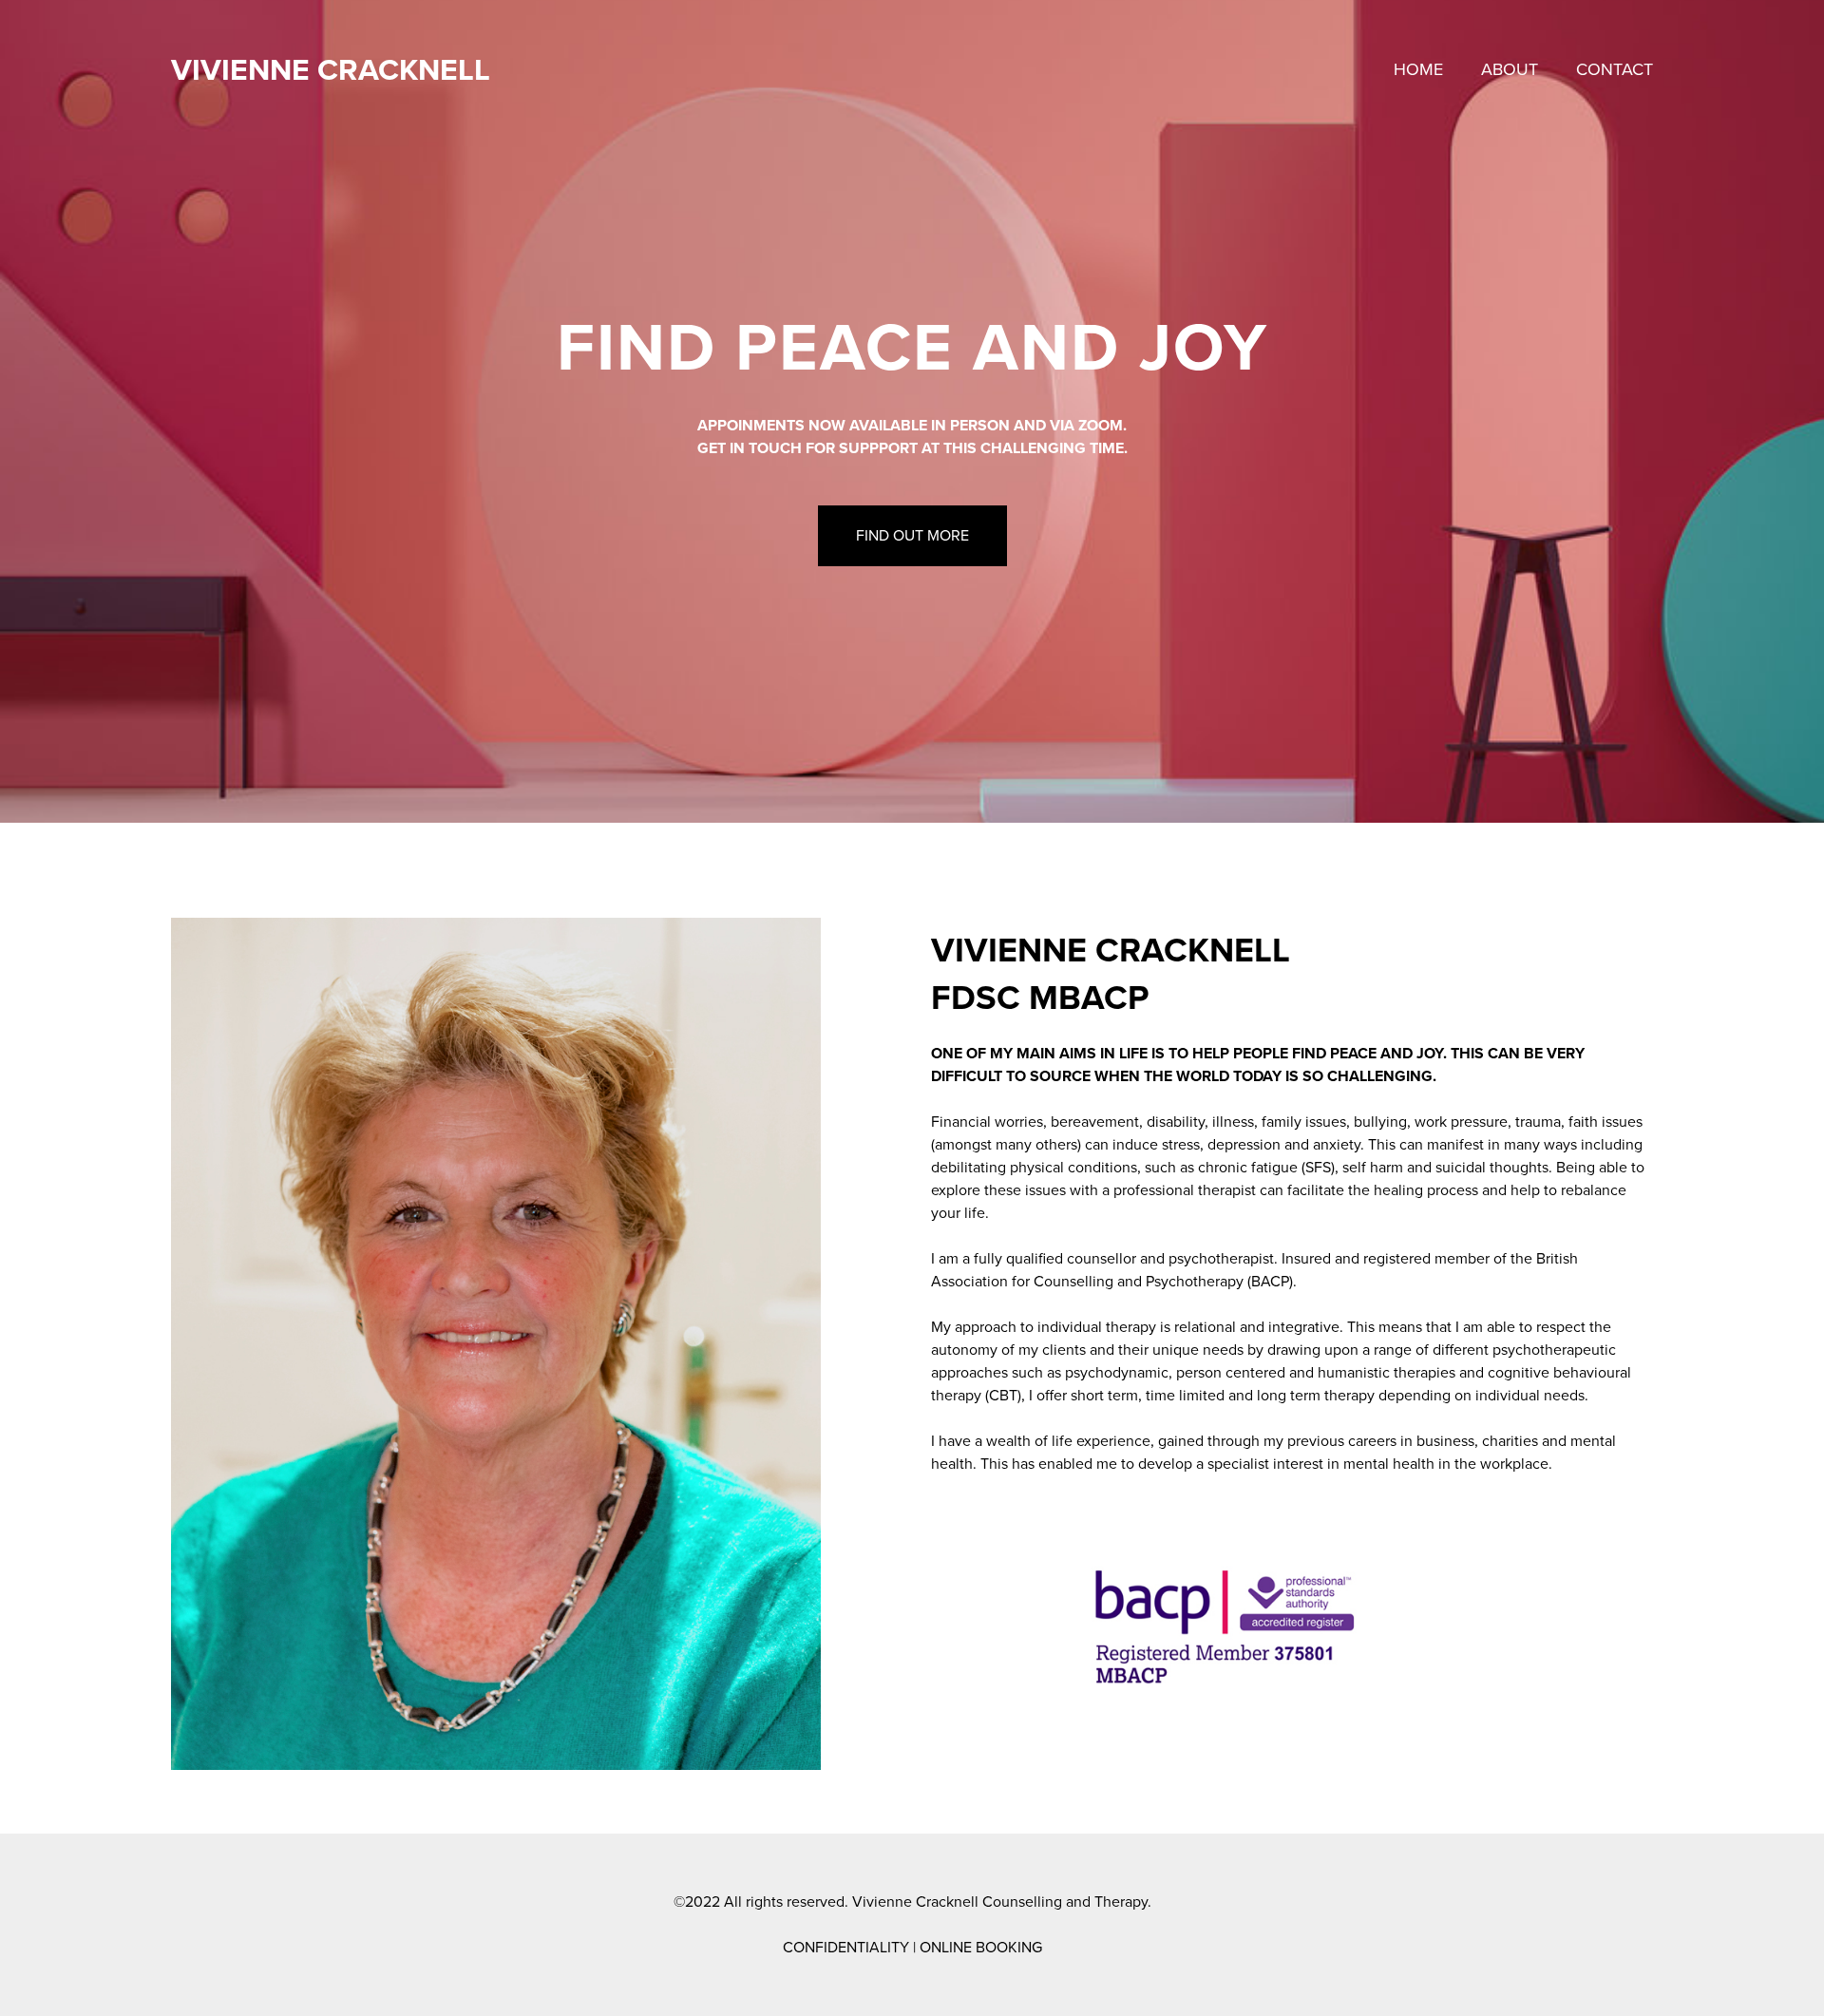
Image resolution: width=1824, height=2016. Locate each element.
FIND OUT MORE (912, 536)
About (1510, 69)
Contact (1615, 69)
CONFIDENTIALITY (846, 1948)
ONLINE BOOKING (981, 1948)
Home (1418, 69)
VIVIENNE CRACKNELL (331, 70)
